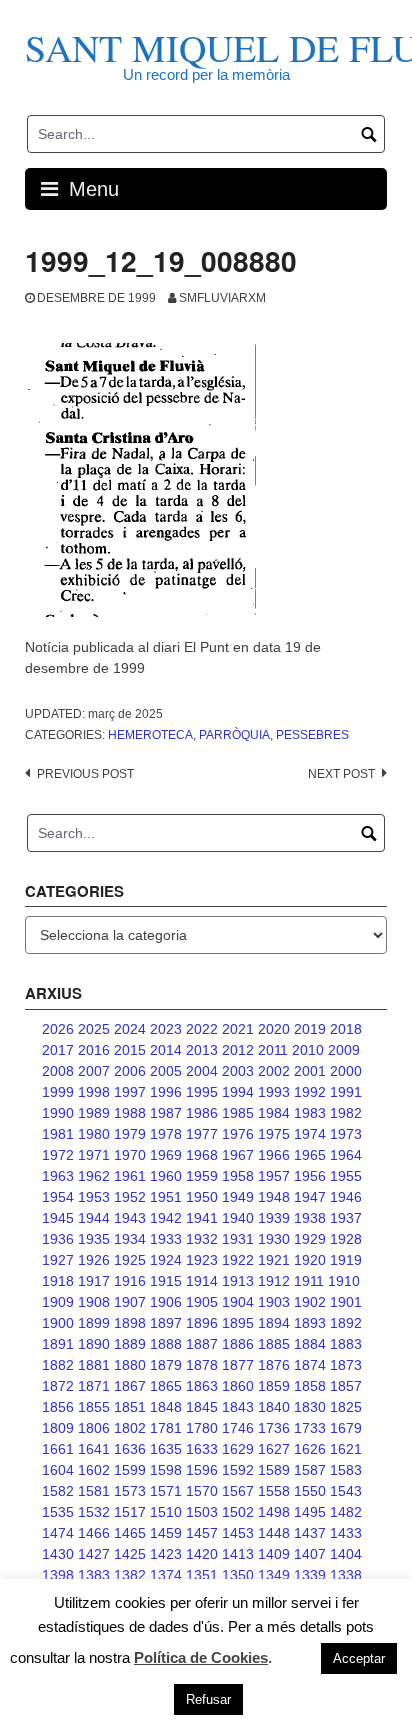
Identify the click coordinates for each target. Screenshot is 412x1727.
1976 (238, 1134)
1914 (202, 1281)
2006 (130, 1071)
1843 (238, 1407)
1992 (310, 1092)
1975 (274, 1134)
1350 (238, 1575)
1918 (58, 1281)
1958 (238, 1176)
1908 (94, 1302)
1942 (166, 1218)
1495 (310, 1512)
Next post (341, 774)
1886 (238, 1344)
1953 (94, 1197)
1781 (166, 1428)
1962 (94, 1176)
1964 (346, 1155)
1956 (310, 1176)
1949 (238, 1197)
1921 (274, 1260)
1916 (130, 1281)
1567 (238, 1491)
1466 (94, 1533)
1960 (166, 1176)
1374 (166, 1575)
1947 (310, 1197)
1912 (274, 1281)
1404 (346, 1554)
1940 (238, 1218)
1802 (130, 1428)
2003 (238, 1071)
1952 (130, 1197)
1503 (202, 1512)
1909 (58, 1302)
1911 (309, 1281)
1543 (346, 1491)
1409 (274, 1554)
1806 (94, 1428)
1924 (166, 1260)
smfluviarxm (222, 298)
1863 (202, 1386)
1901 (346, 1302)
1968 (202, 1155)
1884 (310, 1344)
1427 (94, 1554)
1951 (166, 1197)
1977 (202, 1134)
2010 (308, 1050)
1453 (238, 1533)
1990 (58, 1113)
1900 (58, 1323)
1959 (202, 1176)
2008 (58, 1071)
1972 (58, 1155)
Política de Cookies (201, 1657)
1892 (346, 1323)
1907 (130, 1302)
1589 (274, 1470)
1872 (58, 1386)
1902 (310, 1302)
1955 (346, 1176)
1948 (274, 1197)
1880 (130, 1365)
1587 (310, 1470)
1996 (166, 1092)
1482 (346, 1512)
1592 (238, 1470)
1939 (274, 1218)
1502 (238, 1512)
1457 (202, 1533)
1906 (166, 1302)
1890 (94, 1344)
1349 (274, 1575)
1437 (310, 1533)
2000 (346, 1071)
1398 (58, 1575)
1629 (238, 1449)
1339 (310, 1575)
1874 (310, 1365)
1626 (310, 1449)
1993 (274, 1092)
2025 (94, 1029)
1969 (166, 1155)
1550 (310, 1491)
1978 (166, 1134)
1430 (58, 1554)
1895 (238, 1323)
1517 (130, 1512)
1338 (346, 1575)
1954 (58, 1197)
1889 (130, 1344)
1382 (130, 1575)
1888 (166, 1344)
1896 (202, 1323)
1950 (202, 1197)
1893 (310, 1323)
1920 (310, 1260)
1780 (202, 1428)
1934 (130, 1239)
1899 (94, 1323)
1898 (130, 1323)
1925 (130, 1260)
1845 (202, 1407)
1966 (274, 1155)
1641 (94, 1449)
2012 (238, 1050)
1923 (202, 1260)
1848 (166, 1407)
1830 (310, 1407)
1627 (274, 1449)
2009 (344, 1050)
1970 (130, 1155)
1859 (274, 1386)
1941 (202, 1218)
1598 (166, 1470)
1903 (274, 1302)
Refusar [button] (208, 1699)
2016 (94, 1050)
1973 (346, 1134)
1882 (58, 1365)
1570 (202, 1491)
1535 (58, 1512)
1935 (94, 1239)
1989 (94, 1113)
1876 (274, 1365)
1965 (310, 1155)
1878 (202, 1365)
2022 (202, 1029)
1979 (130, 1134)
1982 (346, 1113)
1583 (346, 1470)
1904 (238, 1302)
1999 (58, 1092)
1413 (238, 1554)
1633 (202, 1449)
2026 (58, 1029)
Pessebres (312, 735)
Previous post (85, 774)
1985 (238, 1113)
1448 (274, 1533)
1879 (166, 1365)
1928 (346, 1239)
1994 (238, 1092)
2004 (202, 1071)
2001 (310, 1071)
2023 (166, 1029)
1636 (130, 1449)
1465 (130, 1533)
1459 (166, 1533)
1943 (130, 1218)
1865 (166, 1386)
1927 (58, 1260)
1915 (166, 1281)
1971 (94, 1155)
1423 (166, 1554)
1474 (58, 1533)
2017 (58, 1050)
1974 (310, 1134)
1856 (58, 1407)
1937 (346, 1218)
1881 (94, 1365)
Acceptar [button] (359, 1658)
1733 (310, 1428)
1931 (238, 1239)
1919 (346, 1260)
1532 (94, 1512)
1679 (346, 1428)
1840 (274, 1407)
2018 (346, 1029)
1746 (238, 1428)
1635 (166, 1449)
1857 (346, 1386)
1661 (58, 1449)
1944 (94, 1218)
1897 (166, 1323)
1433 (346, 1533)
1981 (58, 1134)
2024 (130, 1029)
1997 (130, 1092)
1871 (94, 1386)
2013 (202, 1050)
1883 (346, 1344)
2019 (310, 1029)
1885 (274, 1344)
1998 (94, 1092)
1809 (58, 1428)
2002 (274, 1071)
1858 (310, 1386)
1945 (58, 1218)
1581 (94, 1491)
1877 (238, 1365)
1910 (344, 1281)
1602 (94, 1470)
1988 (130, 1113)
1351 (202, 1575)
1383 (94, 1575)
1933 (166, 1239)
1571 (166, 1491)
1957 (274, 1176)
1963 (58, 1176)
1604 (58, 1470)
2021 (238, 1029)
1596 (202, 1470)
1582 (58, 1491)
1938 (310, 1218)
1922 (238, 1260)
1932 (202, 1239)
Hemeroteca (150, 735)
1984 (274, 1113)
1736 (274, 1428)
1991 (346, 1092)
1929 (310, 1239)
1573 (130, 1491)
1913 (238, 1281)
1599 (130, 1470)
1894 (274, 1323)
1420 (202, 1554)
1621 (346, 1449)
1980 (94, 1134)
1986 (202, 1113)
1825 (346, 1407)
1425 (130, 1554)
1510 (166, 1512)
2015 (130, 1050)
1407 (310, 1554)
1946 (346, 1197)
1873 (346, 1365)
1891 (58, 1344)
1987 (166, 1113)
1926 (94, 1260)
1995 (202, 1092)
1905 (202, 1302)
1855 (94, 1407)
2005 (166, 1071)
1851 (130, 1407)
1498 (274, 1512)
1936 (58, 1239)
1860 (238, 1386)
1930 (274, 1239)
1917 (94, 1281)
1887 (202, 1344)
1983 (310, 1113)
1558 (274, 1491)
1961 (130, 1176)
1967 (238, 1155)
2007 (94, 1071)
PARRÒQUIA (234, 735)
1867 (130, 1386)
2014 (166, 1050)
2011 (273, 1050)
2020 (274, 1029)
